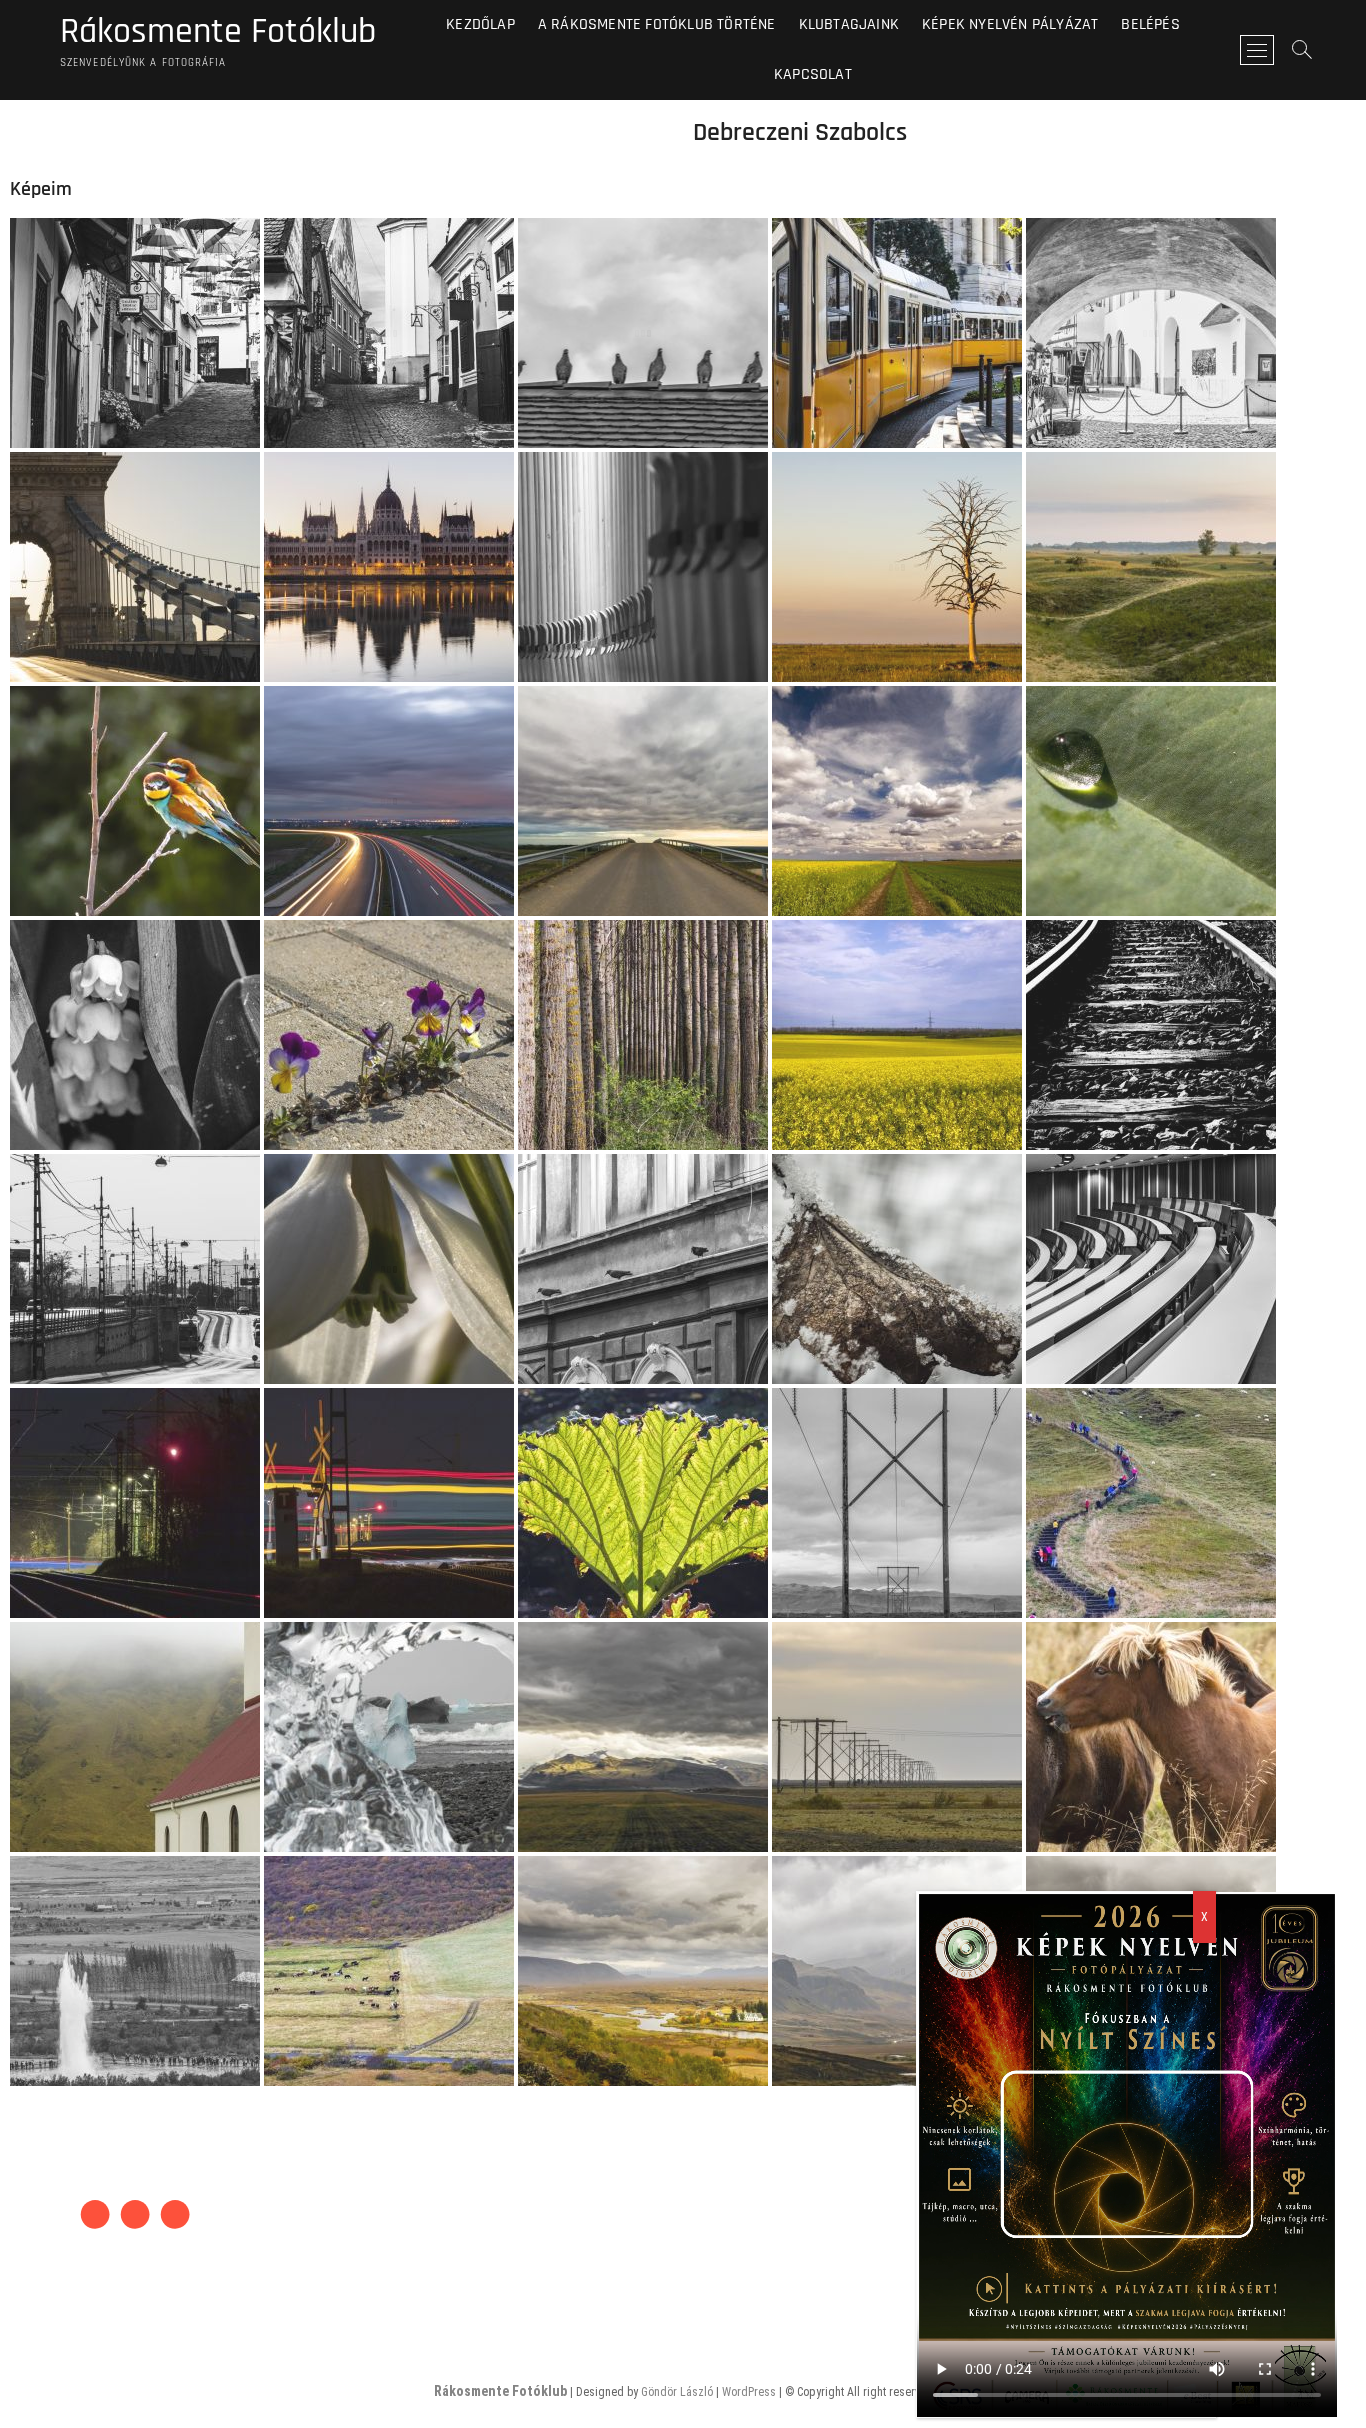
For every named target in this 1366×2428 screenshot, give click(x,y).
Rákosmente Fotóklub (218, 32)
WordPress (749, 2392)
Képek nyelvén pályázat (1010, 24)
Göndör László (677, 2392)
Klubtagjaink (849, 24)
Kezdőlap (480, 24)
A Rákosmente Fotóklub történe (657, 24)
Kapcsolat (813, 74)
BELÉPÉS (1150, 24)
